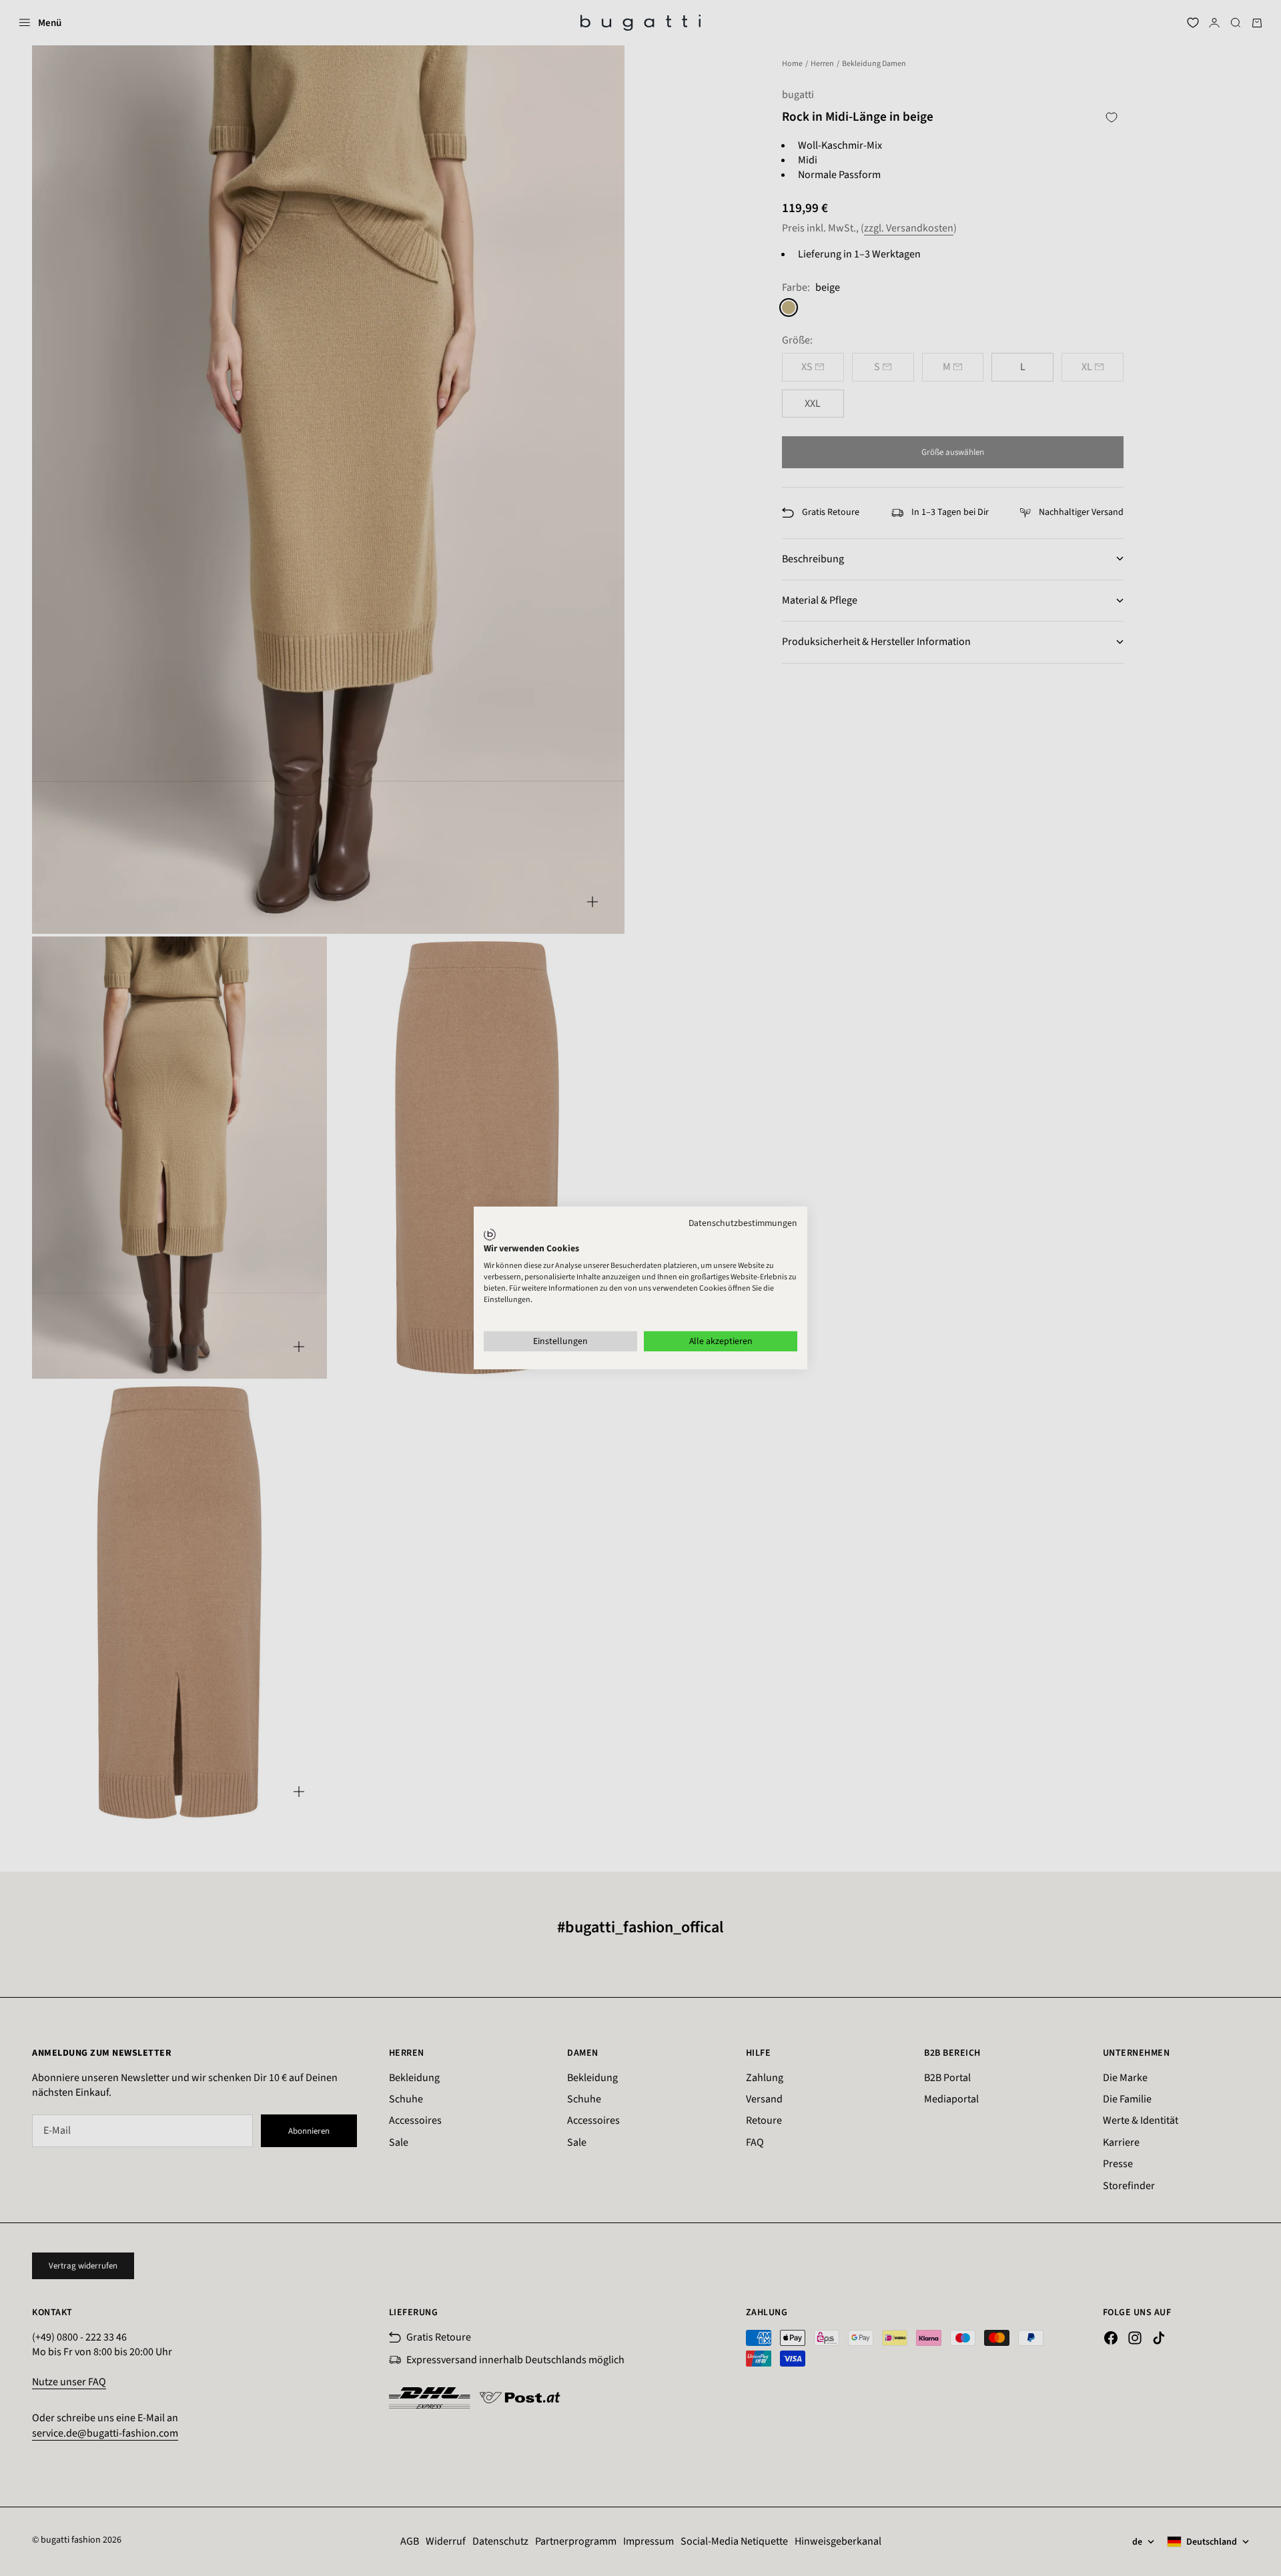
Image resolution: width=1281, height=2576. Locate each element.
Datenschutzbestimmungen (743, 1223)
